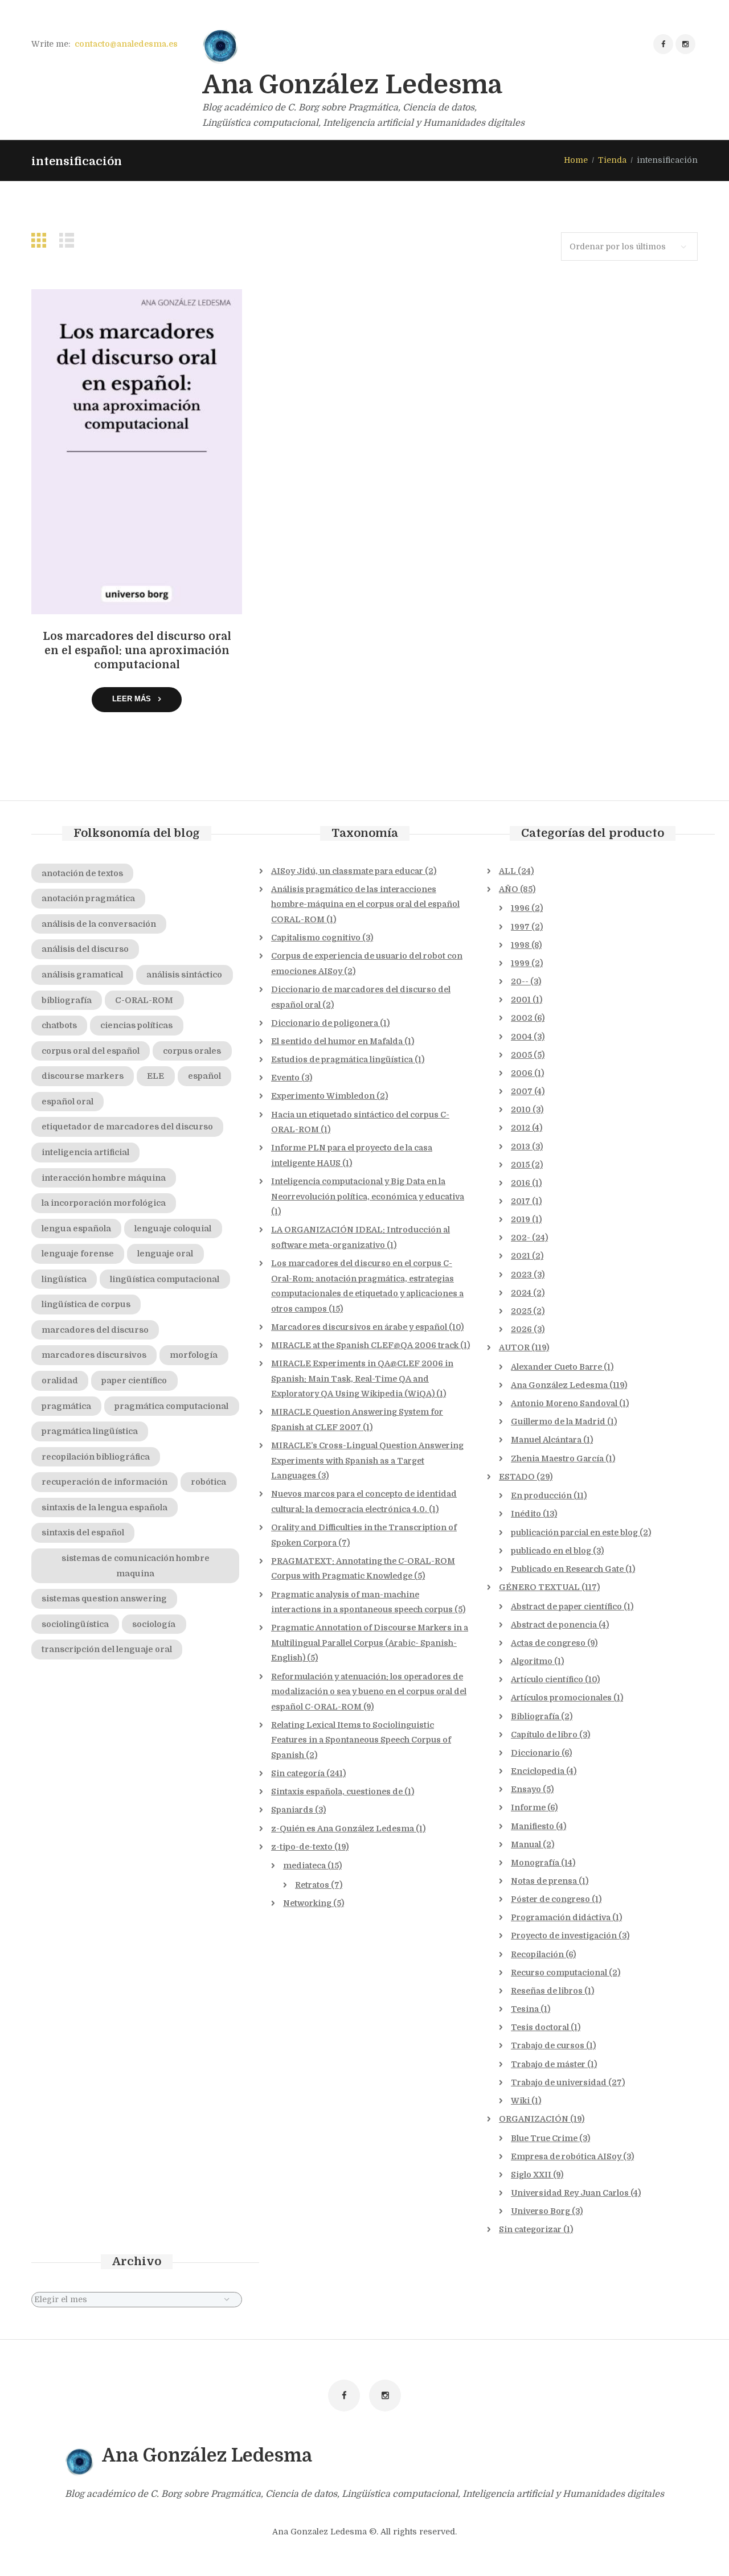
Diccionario (535, 1753)
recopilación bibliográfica (96, 1457)
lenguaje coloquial (173, 1229)
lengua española (76, 1229)
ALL (507, 871)
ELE (155, 1076)
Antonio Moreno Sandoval (564, 1403)
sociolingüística (75, 1624)
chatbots (59, 1025)
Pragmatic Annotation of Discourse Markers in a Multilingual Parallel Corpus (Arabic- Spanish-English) (370, 1643)
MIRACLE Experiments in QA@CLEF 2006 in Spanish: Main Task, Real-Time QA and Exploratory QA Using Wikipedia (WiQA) (362, 1379)
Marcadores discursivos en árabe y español (359, 1327)
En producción (541, 1496)
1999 (520, 963)
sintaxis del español (83, 1533)
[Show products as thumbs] (42, 241)
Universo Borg (540, 2211)
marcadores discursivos (94, 1355)
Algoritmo (532, 1661)
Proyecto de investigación (564, 1936)
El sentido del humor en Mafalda (337, 1041)
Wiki (520, 2101)
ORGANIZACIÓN (534, 2119)
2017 (521, 1201)
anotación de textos (82, 873)
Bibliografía (535, 1716)
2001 (521, 1000)
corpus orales (192, 1051)
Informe (528, 1807)
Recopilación (537, 1954)
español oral (67, 1102)
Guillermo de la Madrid (558, 1421)
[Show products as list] (69, 241)
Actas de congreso (548, 1643)
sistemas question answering (104, 1599)
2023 (521, 1275)
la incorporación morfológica (104, 1203)
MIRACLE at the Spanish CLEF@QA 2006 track (365, 1345)
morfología (194, 1355)
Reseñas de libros (547, 1991)
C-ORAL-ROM (144, 1000)
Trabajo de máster (548, 2064)
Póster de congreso (550, 1899)
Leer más (132, 699)
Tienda (612, 160)
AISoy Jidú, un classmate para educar (347, 871)
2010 (521, 1110)
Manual (526, 1844)
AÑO (509, 889)
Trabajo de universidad (559, 2082)
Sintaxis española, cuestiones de (337, 1792)
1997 (520, 927)
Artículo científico (547, 1679)
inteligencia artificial (85, 1152)
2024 (521, 1293)
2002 (522, 1018)
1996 (520, 908)
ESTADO (517, 1477)
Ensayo (526, 1789)
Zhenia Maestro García (557, 1458)
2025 (521, 1311)
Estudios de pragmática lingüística (342, 1059)
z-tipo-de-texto (302, 1847)
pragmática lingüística (90, 1431)
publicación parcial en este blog (574, 1533)
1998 (520, 945)
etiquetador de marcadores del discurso (127, 1127)
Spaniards (292, 1810)
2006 (522, 1073)
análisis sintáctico (184, 975)
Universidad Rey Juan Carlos (570, 2193)
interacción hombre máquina (104, 1178)
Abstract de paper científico (566, 1607)
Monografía (535, 1863)
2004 (521, 1037)
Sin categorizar (530, 2229)
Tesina (525, 2009)
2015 (520, 1165)
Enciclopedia (538, 1771)
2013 (521, 1147)
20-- (520, 981)
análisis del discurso (85, 949)
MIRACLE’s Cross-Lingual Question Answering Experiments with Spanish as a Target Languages (367, 1460)
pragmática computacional (171, 1406)
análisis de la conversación (99, 924)
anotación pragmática (88, 898)
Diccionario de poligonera (325, 1023)
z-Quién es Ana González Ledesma (343, 1829)
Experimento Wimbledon (323, 1096)
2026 (521, 1329)
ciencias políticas (136, 1025)
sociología (154, 1624)
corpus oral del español (91, 1051)
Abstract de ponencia (554, 1625)
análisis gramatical (82, 975)
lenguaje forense (78, 1254)
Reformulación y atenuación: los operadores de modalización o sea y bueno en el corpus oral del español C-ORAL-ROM (369, 1692)
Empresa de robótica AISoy (566, 2156)
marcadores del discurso (95, 1330)
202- (521, 1238)
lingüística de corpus (86, 1304)
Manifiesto (533, 1826)
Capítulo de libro (544, 1735)
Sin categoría (298, 1773)
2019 (521, 1219)
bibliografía (67, 1000)
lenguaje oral (165, 1254)
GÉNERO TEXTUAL (539, 1587)
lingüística (64, 1279)
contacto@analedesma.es (126, 44)
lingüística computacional (165, 1279)
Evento (285, 1078)
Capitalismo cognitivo (316, 938)
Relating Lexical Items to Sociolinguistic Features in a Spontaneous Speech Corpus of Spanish (361, 1740)
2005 (521, 1055)
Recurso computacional (559, 1973)
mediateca (304, 1866)
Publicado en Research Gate (567, 1569)
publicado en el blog (551, 1551)
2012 (521, 1128)
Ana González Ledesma (559, 1385)
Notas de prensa (544, 1881)
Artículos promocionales (561, 1698)
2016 (521, 1183)
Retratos (312, 1885)
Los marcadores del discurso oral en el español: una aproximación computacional (137, 651)
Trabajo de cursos (548, 2045)
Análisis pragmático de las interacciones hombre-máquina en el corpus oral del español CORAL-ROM (365, 904)
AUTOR (514, 1347)
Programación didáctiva (561, 1917)
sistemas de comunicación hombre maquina (136, 1566)
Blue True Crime (544, 2138)
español (204, 1076)
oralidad (60, 1381)
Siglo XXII (531, 2175)
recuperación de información (105, 1482)
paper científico (134, 1381)
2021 (521, 1256)
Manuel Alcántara (546, 1440)
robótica (208, 1482)
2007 (522, 1091)
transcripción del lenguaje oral (107, 1649)
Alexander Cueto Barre (556, 1367)
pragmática (66, 1406)
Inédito (526, 1514)
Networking (307, 1903)
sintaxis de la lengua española (105, 1507)
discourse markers (83, 1076)
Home (576, 160)
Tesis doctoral (540, 2027)
